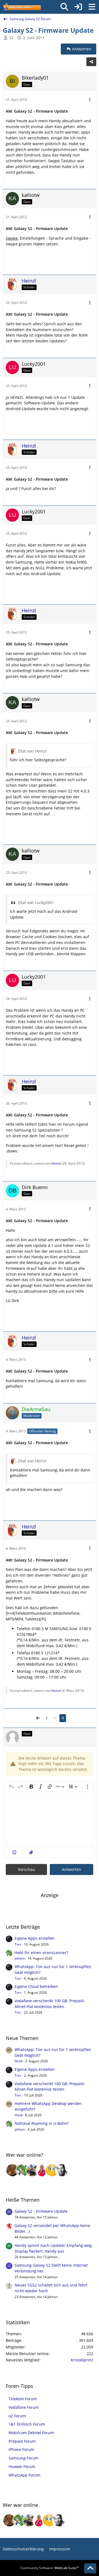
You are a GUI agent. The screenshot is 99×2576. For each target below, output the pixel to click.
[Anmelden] (78, 7)
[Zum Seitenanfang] (90, 2568)
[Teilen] (91, 62)
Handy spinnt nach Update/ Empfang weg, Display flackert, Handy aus (53, 2248)
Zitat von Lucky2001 (36, 903)
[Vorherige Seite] (38, 1718)
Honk (19, 2061)
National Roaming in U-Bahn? (42, 2123)
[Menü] (92, 7)
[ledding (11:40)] (52, 2170)
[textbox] (50, 1819)
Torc (18, 1944)
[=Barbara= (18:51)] (42, 2170)
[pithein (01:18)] (22, 2170)
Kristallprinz (82, 2360)
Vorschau (26, 1869)
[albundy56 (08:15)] (62, 2170)
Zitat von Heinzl (32, 751)
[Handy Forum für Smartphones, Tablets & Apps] (22, 7)
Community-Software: (50, 2568)
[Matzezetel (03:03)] (12, 2170)
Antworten (71, 1869)
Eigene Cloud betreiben (36, 1986)
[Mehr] (90, 100)
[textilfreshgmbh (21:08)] (32, 2170)
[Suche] (64, 7)
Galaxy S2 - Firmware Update (41, 2211)
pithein (20, 1958)
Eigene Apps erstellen (35, 1938)
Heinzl (56, 1163)
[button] (14, 1853)
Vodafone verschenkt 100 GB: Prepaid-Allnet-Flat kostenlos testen (50, 2004)
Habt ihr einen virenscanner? (41, 1953)
